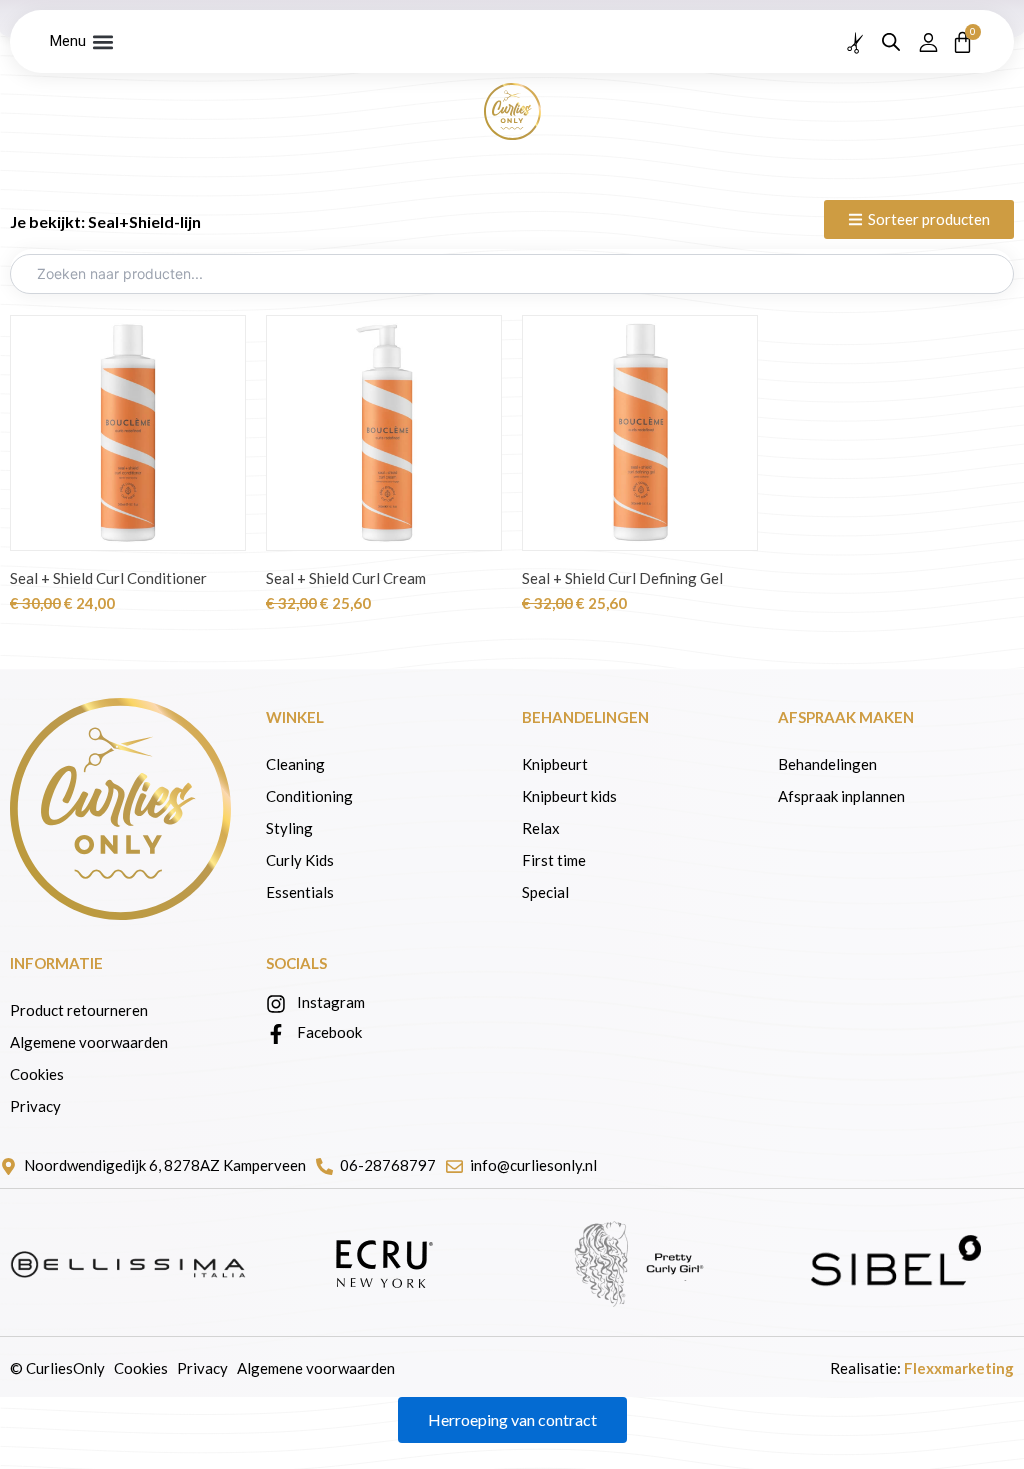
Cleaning (295, 764)
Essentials (300, 892)
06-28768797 (388, 1165)
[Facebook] (276, 1034)
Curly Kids (301, 860)
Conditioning (309, 796)
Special (545, 892)
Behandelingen (829, 764)
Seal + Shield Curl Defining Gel (622, 578)
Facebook (329, 1032)
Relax (541, 828)
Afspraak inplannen (841, 796)
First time (554, 860)
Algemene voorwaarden (89, 1042)
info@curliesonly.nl (533, 1165)
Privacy (35, 1106)
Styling (289, 828)
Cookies (37, 1074)
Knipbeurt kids (569, 796)
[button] (102, 41)
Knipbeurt (555, 764)
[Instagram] (276, 1004)
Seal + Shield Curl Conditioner (108, 578)
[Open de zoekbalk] (891, 41)
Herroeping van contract (512, 1419)
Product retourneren (79, 1010)
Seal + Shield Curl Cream (346, 578)
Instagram (331, 1002)
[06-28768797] (324, 1166)
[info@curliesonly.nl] (454, 1166)
